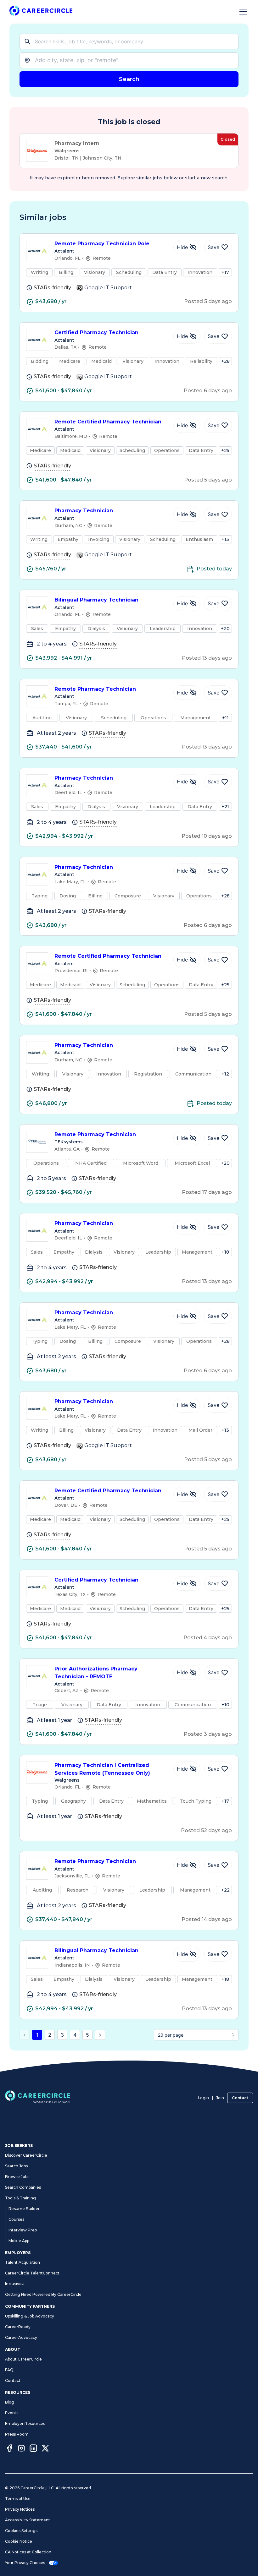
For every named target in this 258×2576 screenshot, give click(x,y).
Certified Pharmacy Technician (96, 332)
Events (12, 2413)
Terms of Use (18, 2499)
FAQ (9, 2370)
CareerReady (18, 2327)
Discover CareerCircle (26, 2155)
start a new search (206, 178)
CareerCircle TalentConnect (32, 2273)
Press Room (17, 2434)
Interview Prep (23, 2230)
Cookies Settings (21, 2531)
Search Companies (23, 2187)
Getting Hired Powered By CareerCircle (43, 2294)
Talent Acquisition (22, 2262)
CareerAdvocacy (21, 2337)
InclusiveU (15, 2284)
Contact (240, 2098)
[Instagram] (21, 2449)
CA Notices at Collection (28, 2552)
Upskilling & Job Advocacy (30, 2316)
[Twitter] (45, 2449)
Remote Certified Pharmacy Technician (108, 422)
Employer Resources (25, 2424)
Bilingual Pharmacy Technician (96, 600)
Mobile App (19, 2241)
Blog (10, 2402)
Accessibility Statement (28, 2520)
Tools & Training (20, 2198)
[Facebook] (9, 2449)
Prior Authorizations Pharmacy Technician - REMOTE (96, 1673)
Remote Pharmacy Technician (95, 689)
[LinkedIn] (33, 2449)
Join (220, 2098)
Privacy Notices (20, 2509)
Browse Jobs (17, 2177)
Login (203, 2098)
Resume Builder (24, 2209)
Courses (16, 2219)
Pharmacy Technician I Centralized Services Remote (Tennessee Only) (102, 1769)
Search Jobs (16, 2166)
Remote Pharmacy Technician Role (102, 244)
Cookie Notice (19, 2541)
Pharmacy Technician (84, 511)
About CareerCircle (23, 2359)
